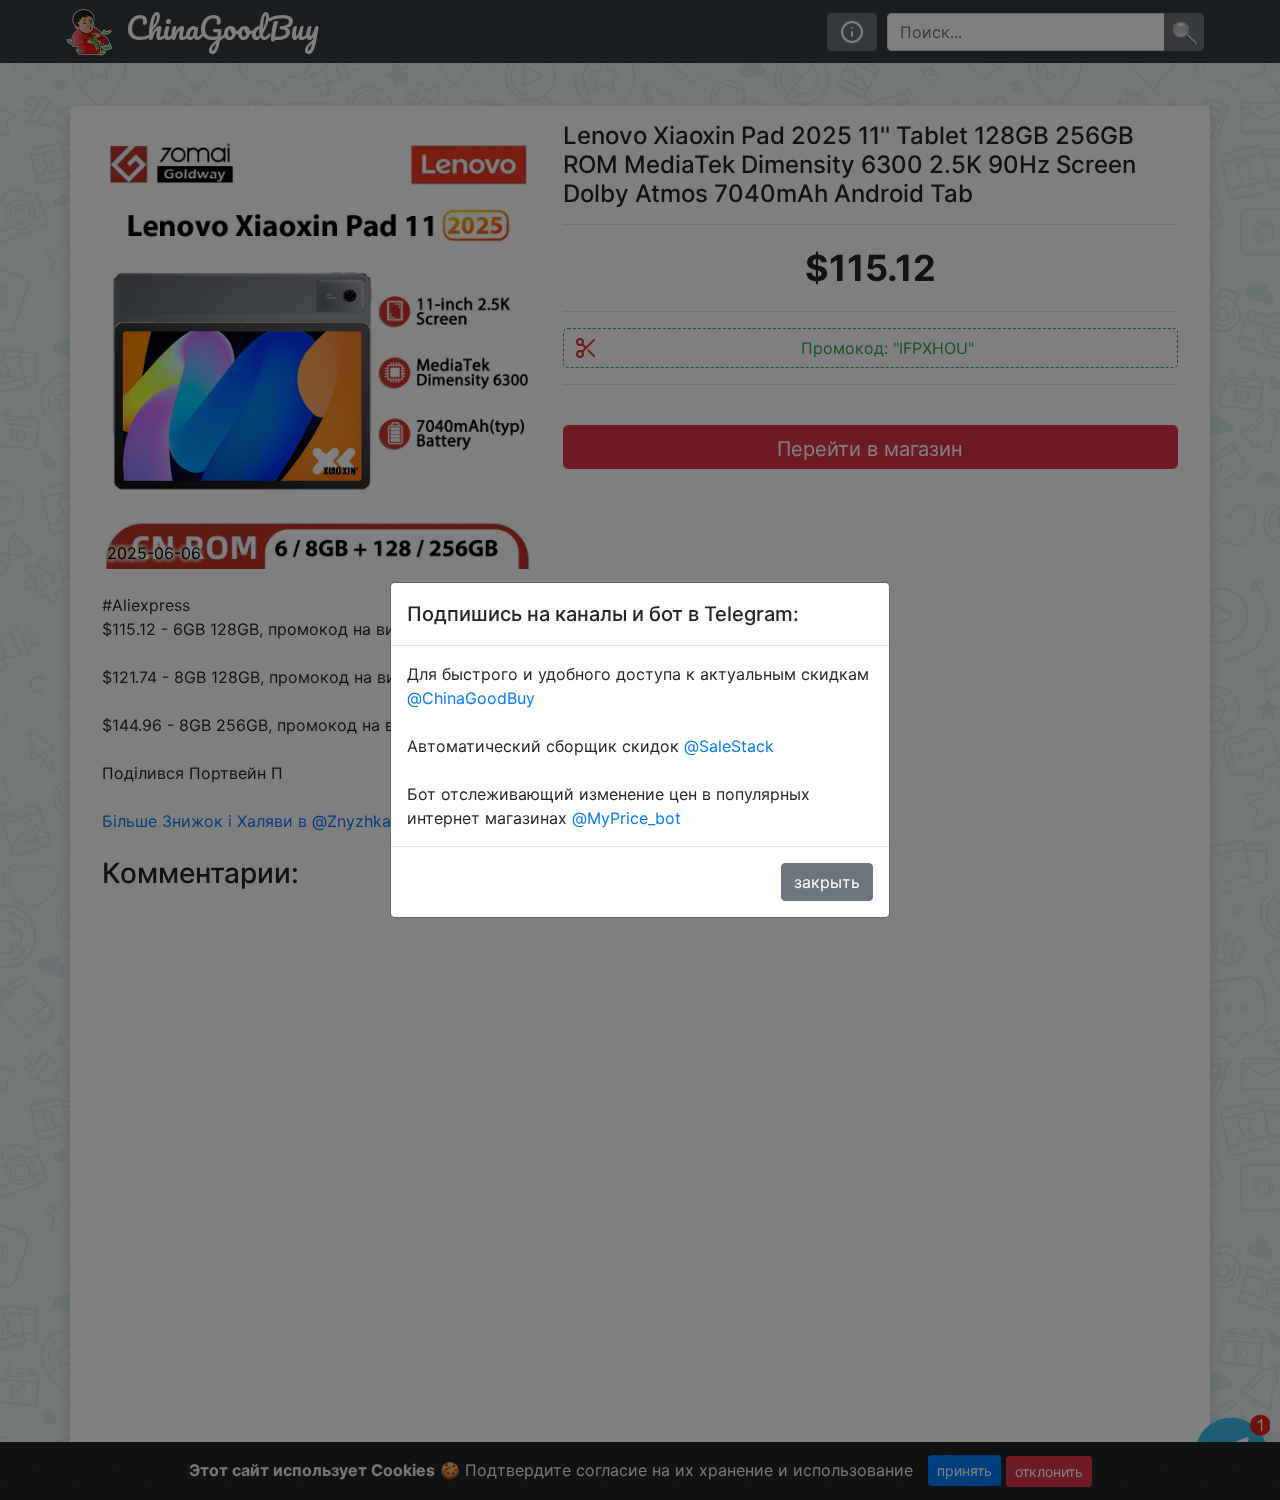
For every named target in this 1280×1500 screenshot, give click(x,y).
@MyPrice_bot (626, 818)
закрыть (827, 882)
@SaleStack (729, 746)
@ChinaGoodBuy (471, 698)
